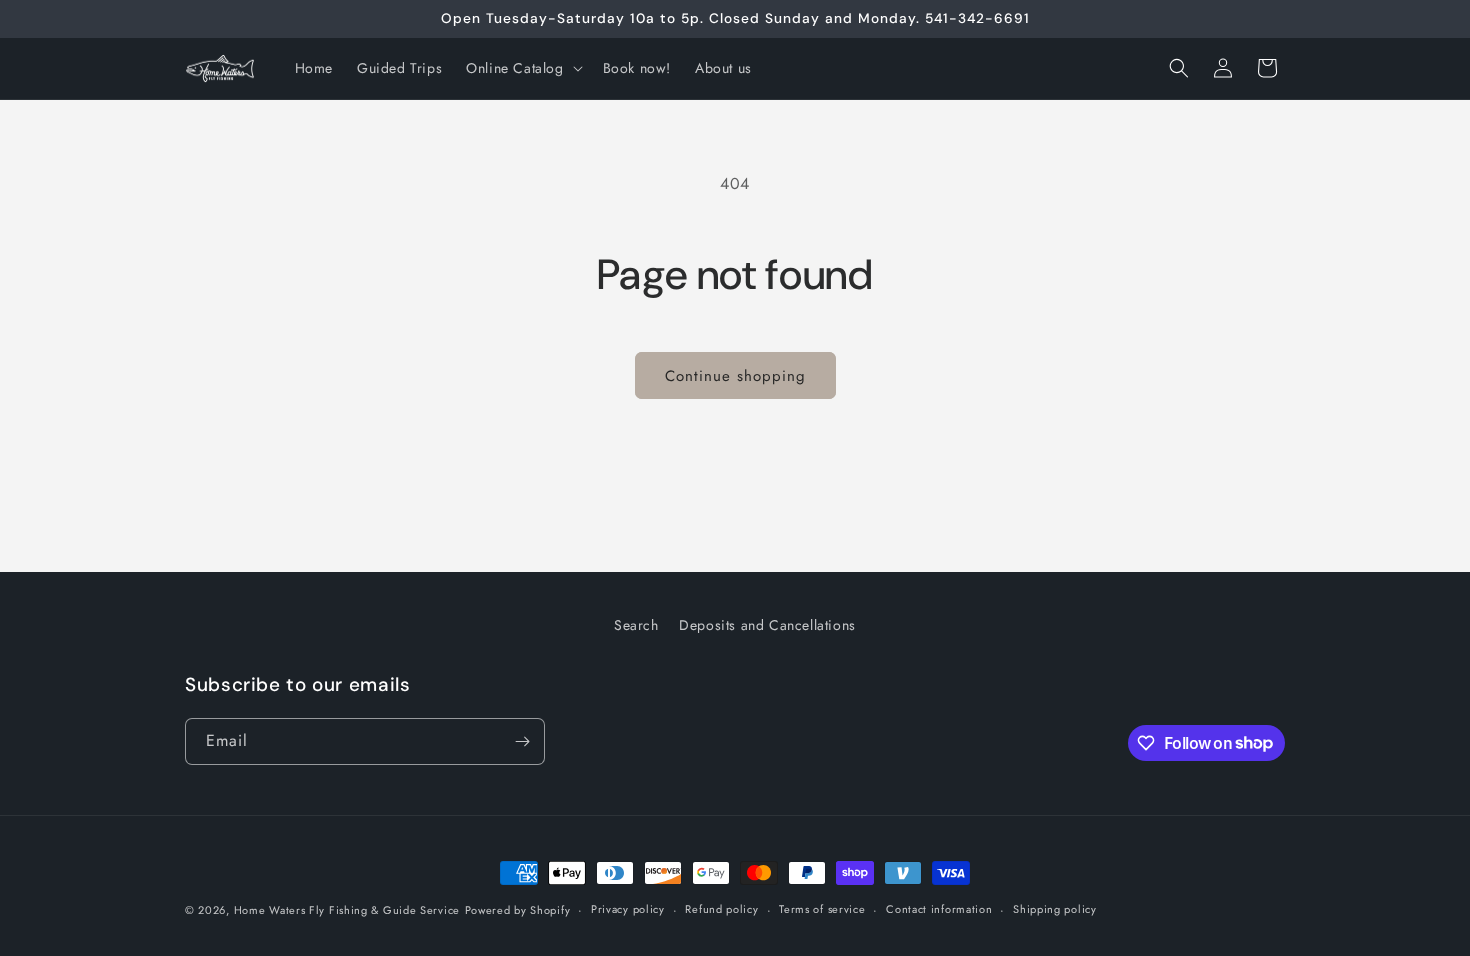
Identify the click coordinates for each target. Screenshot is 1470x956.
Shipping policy (1055, 909)
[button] (522, 68)
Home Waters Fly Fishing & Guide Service (347, 910)
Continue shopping (735, 376)
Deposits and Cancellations (767, 625)
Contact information (939, 909)
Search (636, 625)
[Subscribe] (522, 741)
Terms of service (822, 909)
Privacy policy (628, 909)
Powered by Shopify (518, 910)
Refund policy (721, 909)
